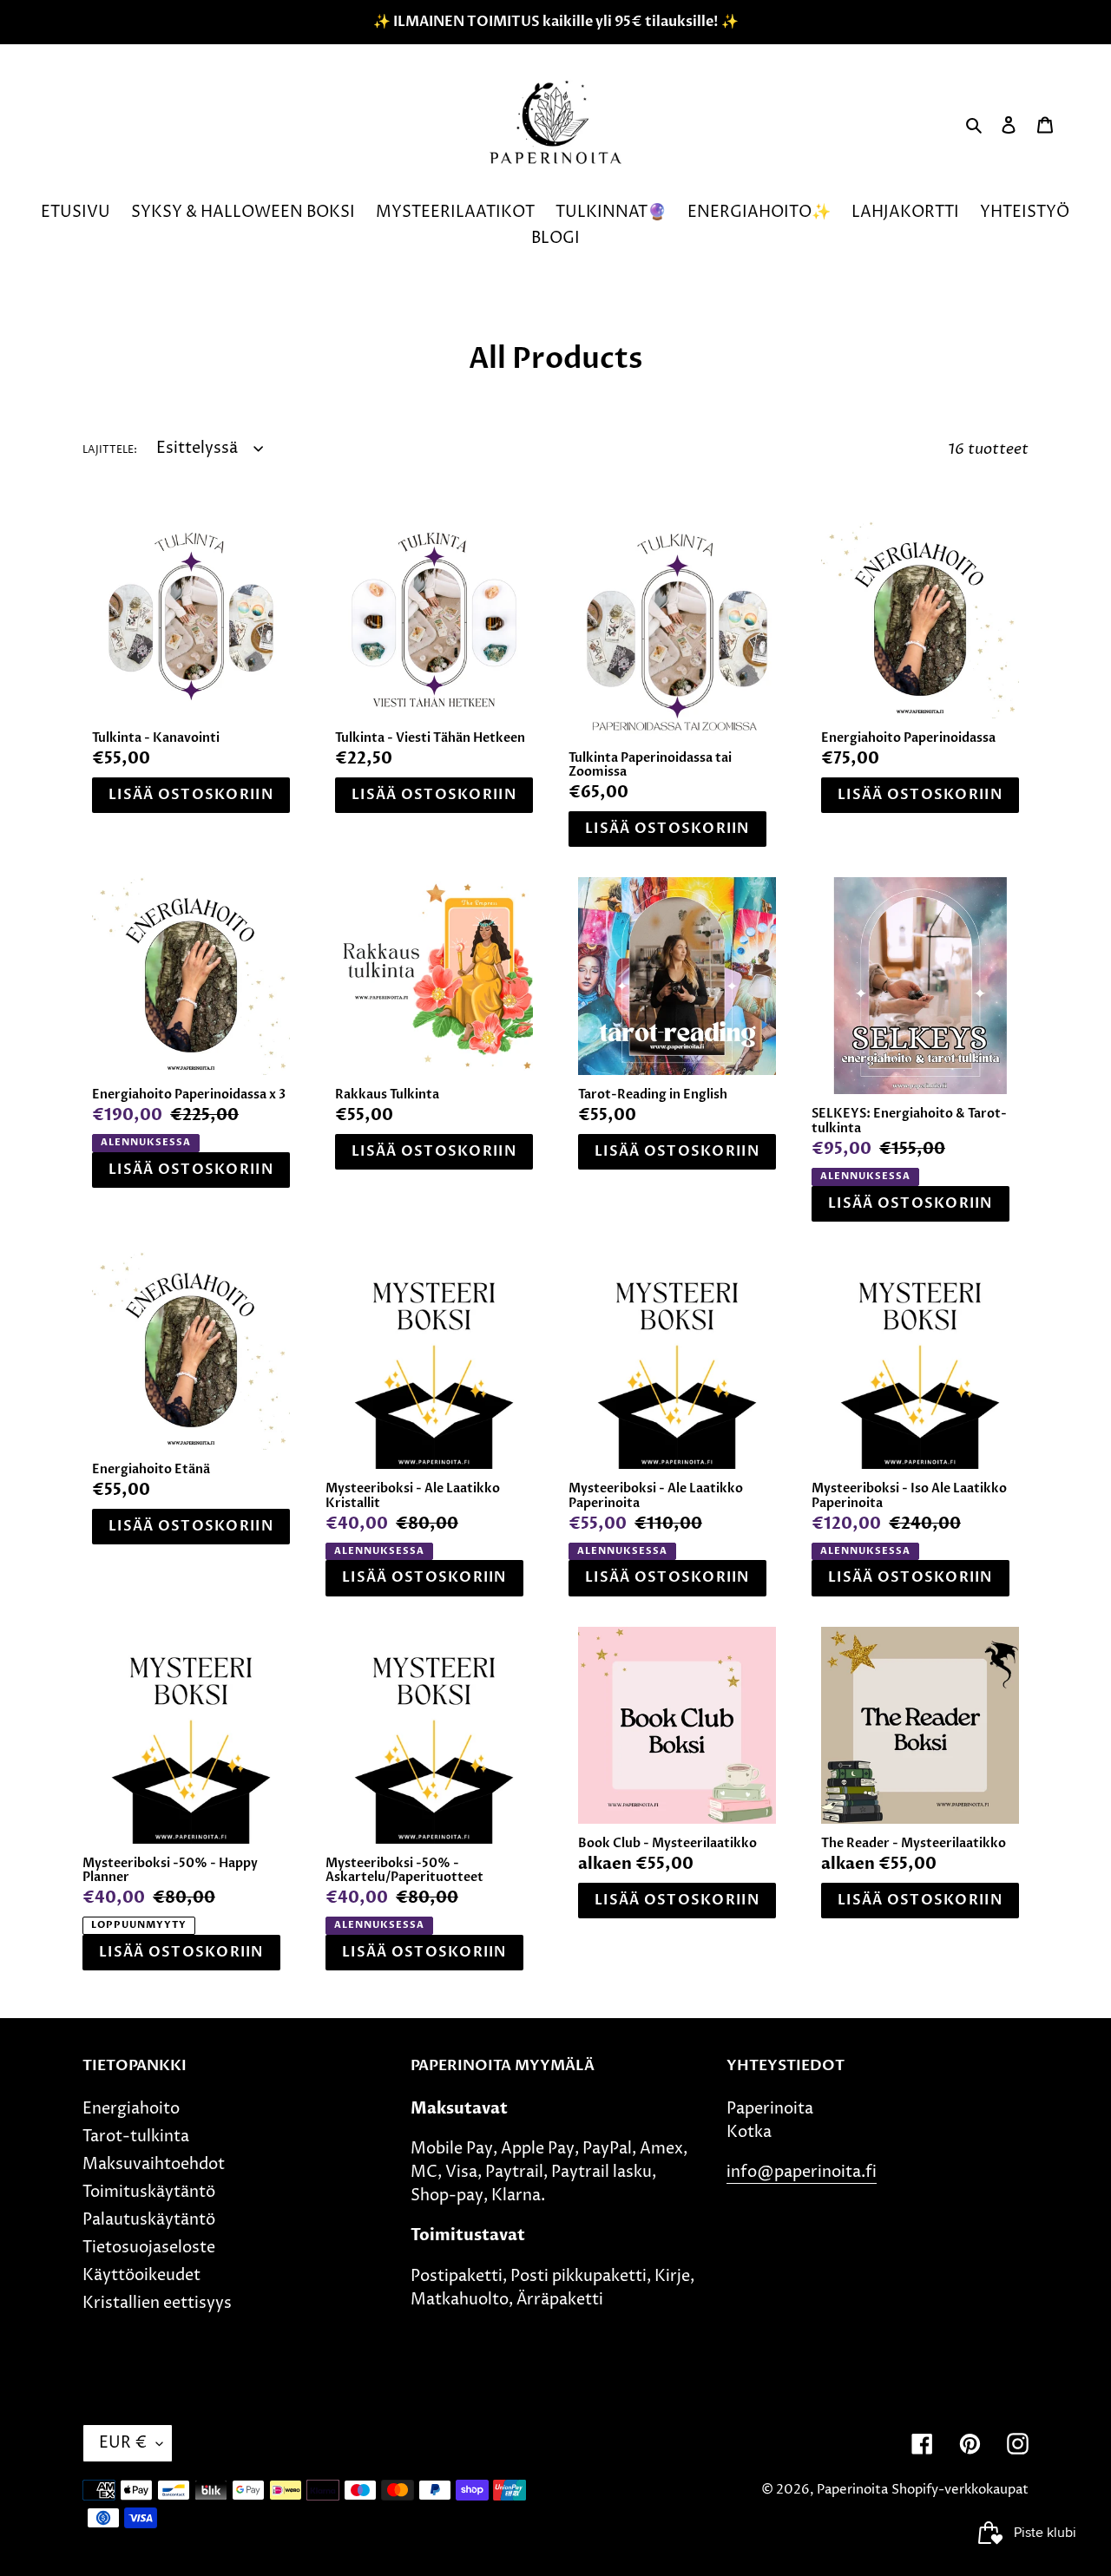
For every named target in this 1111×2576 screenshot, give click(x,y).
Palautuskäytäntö (149, 2220)
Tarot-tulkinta (136, 2137)
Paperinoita (852, 2490)
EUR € (123, 2443)
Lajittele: (110, 450)
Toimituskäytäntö (149, 2192)
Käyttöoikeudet (141, 2275)
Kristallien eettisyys (157, 2303)
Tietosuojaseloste (149, 2248)
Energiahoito (131, 2109)
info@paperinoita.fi (802, 2172)
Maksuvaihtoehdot (154, 2164)
